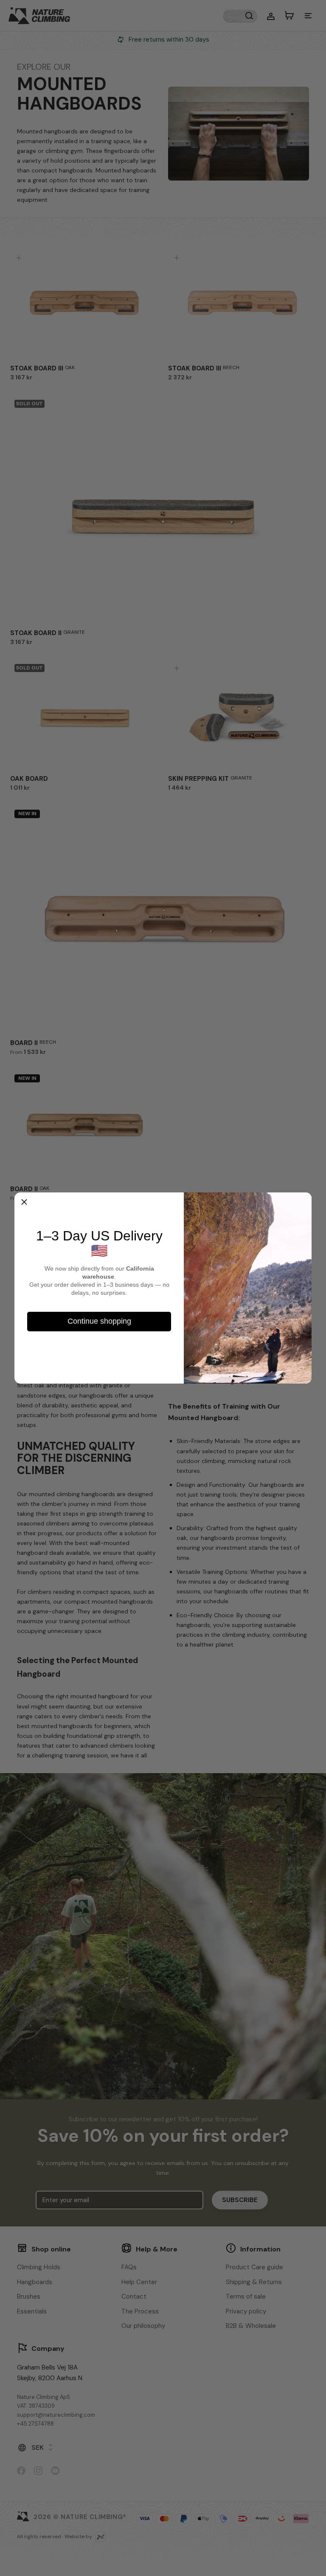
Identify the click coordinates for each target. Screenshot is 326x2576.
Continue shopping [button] (99, 1321)
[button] (24, 1202)
